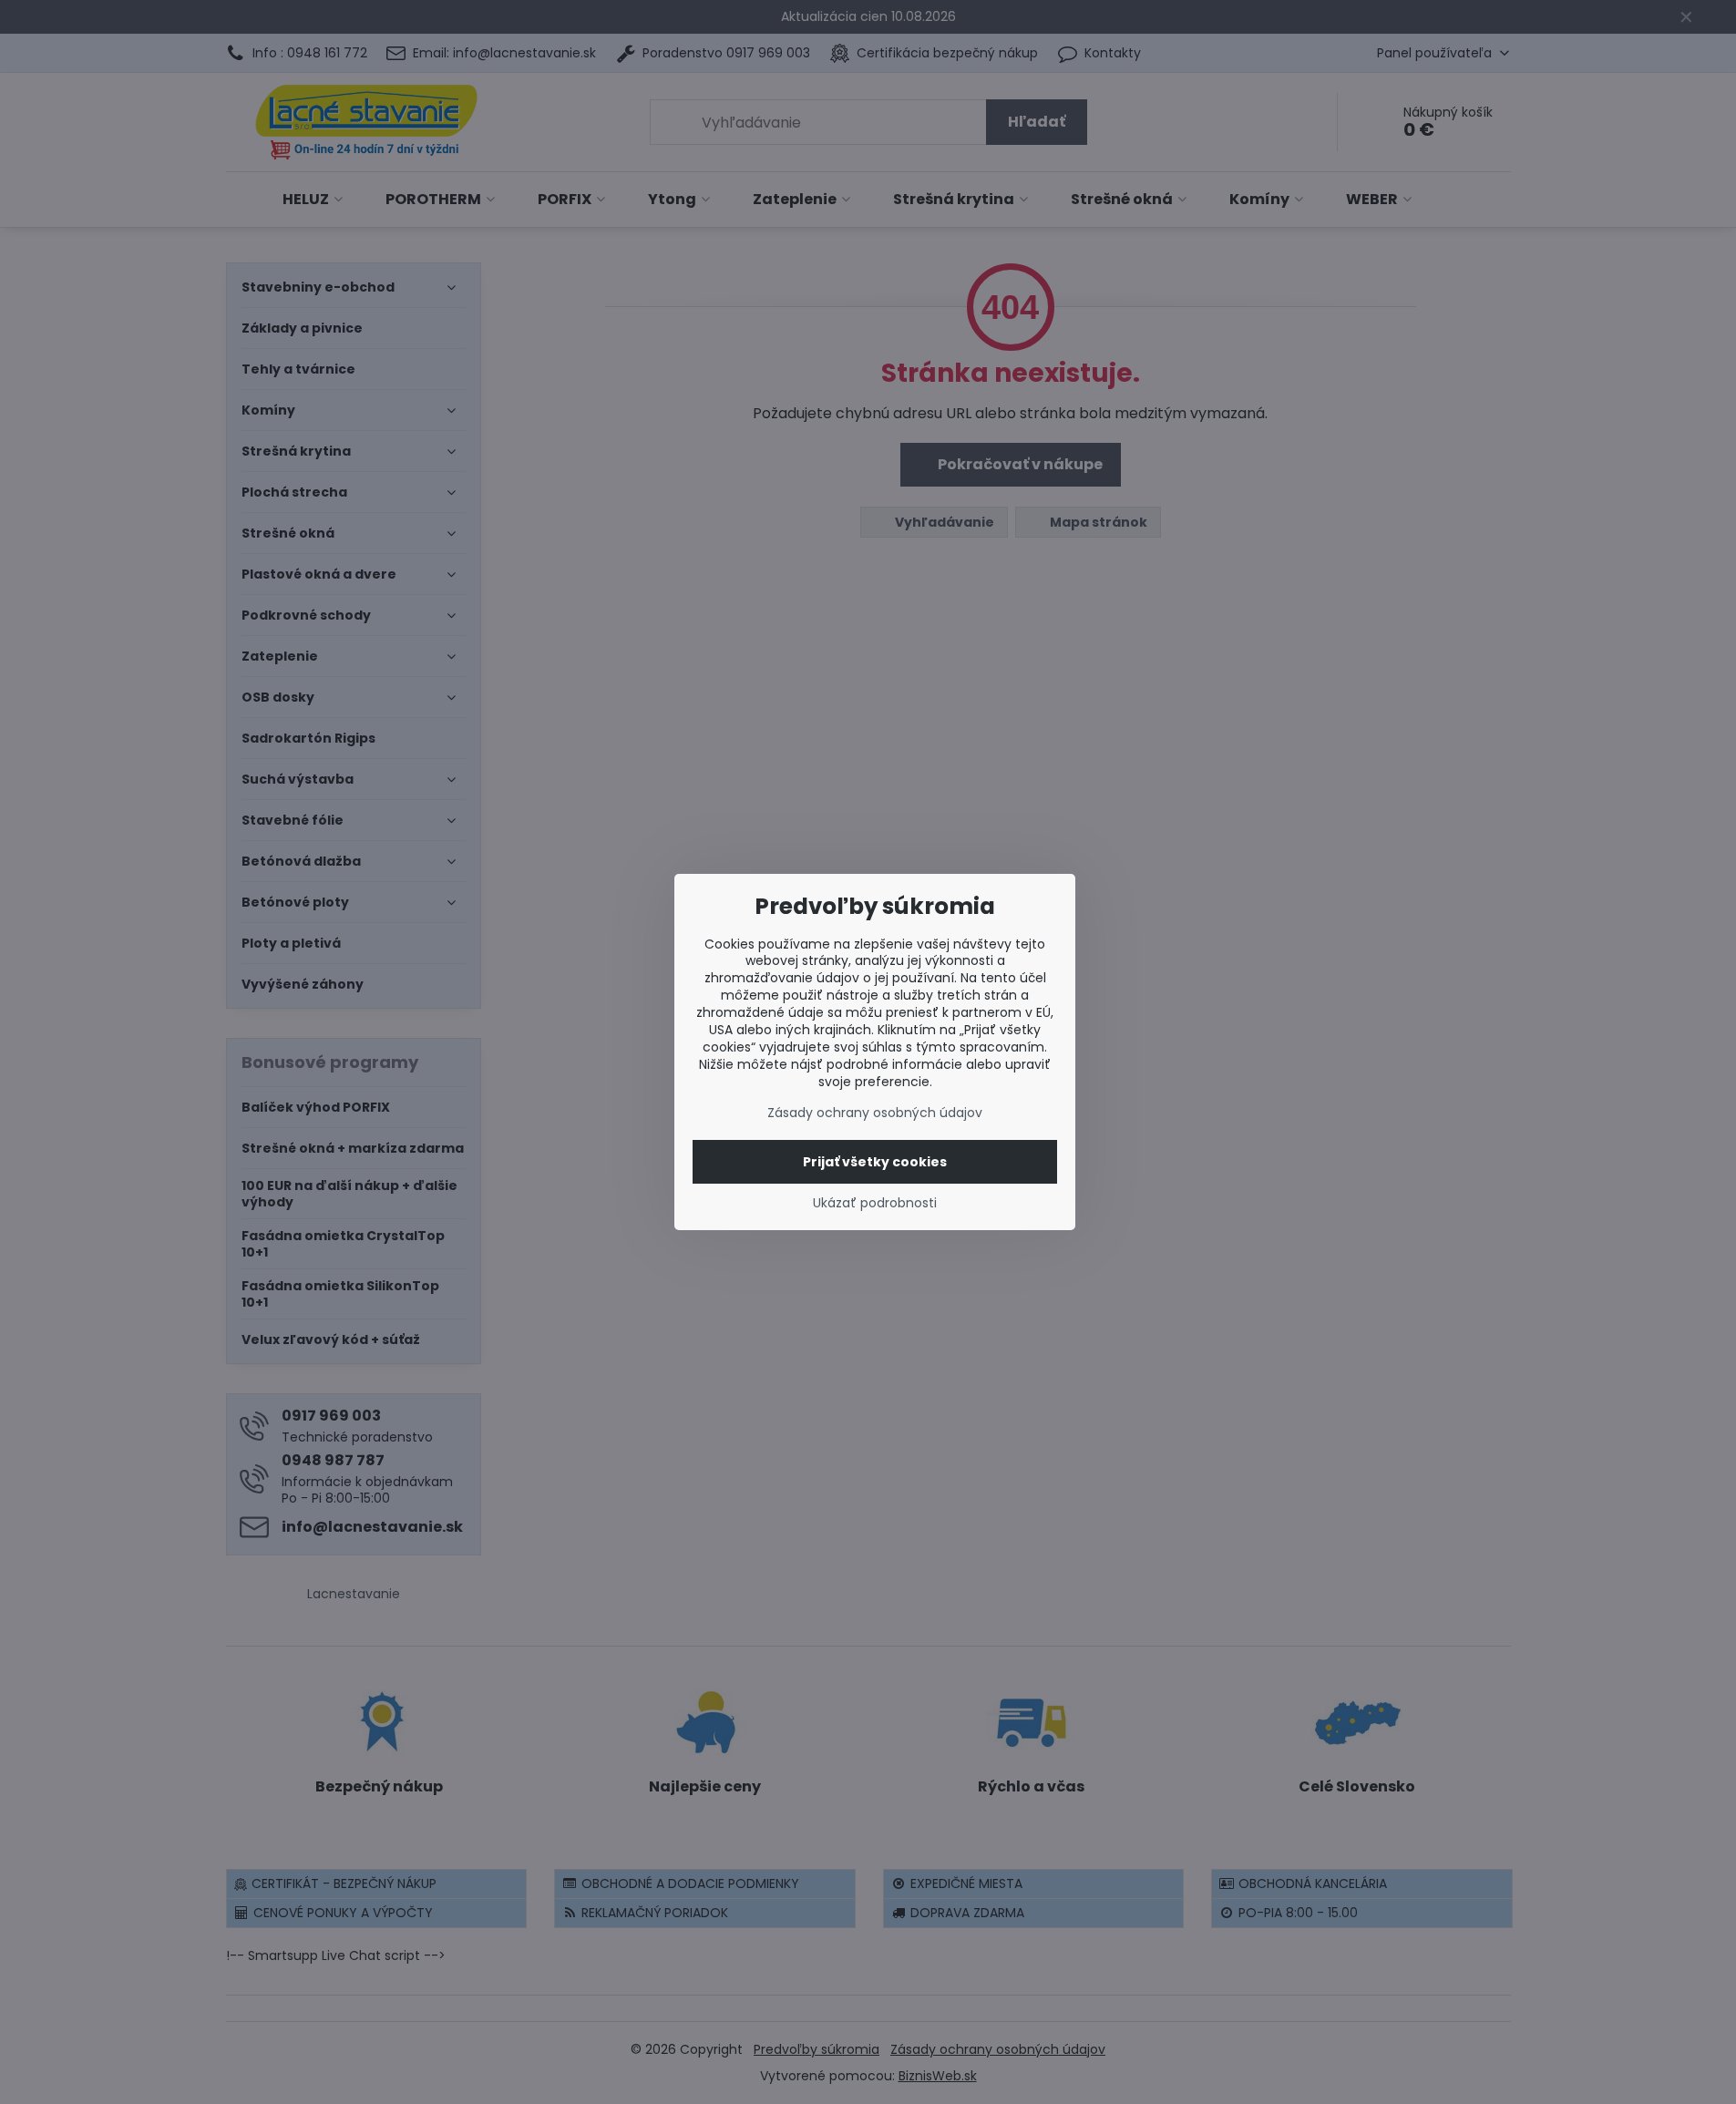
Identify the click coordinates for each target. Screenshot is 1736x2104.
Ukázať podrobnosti (875, 1203)
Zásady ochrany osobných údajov (875, 1113)
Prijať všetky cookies (875, 1162)
